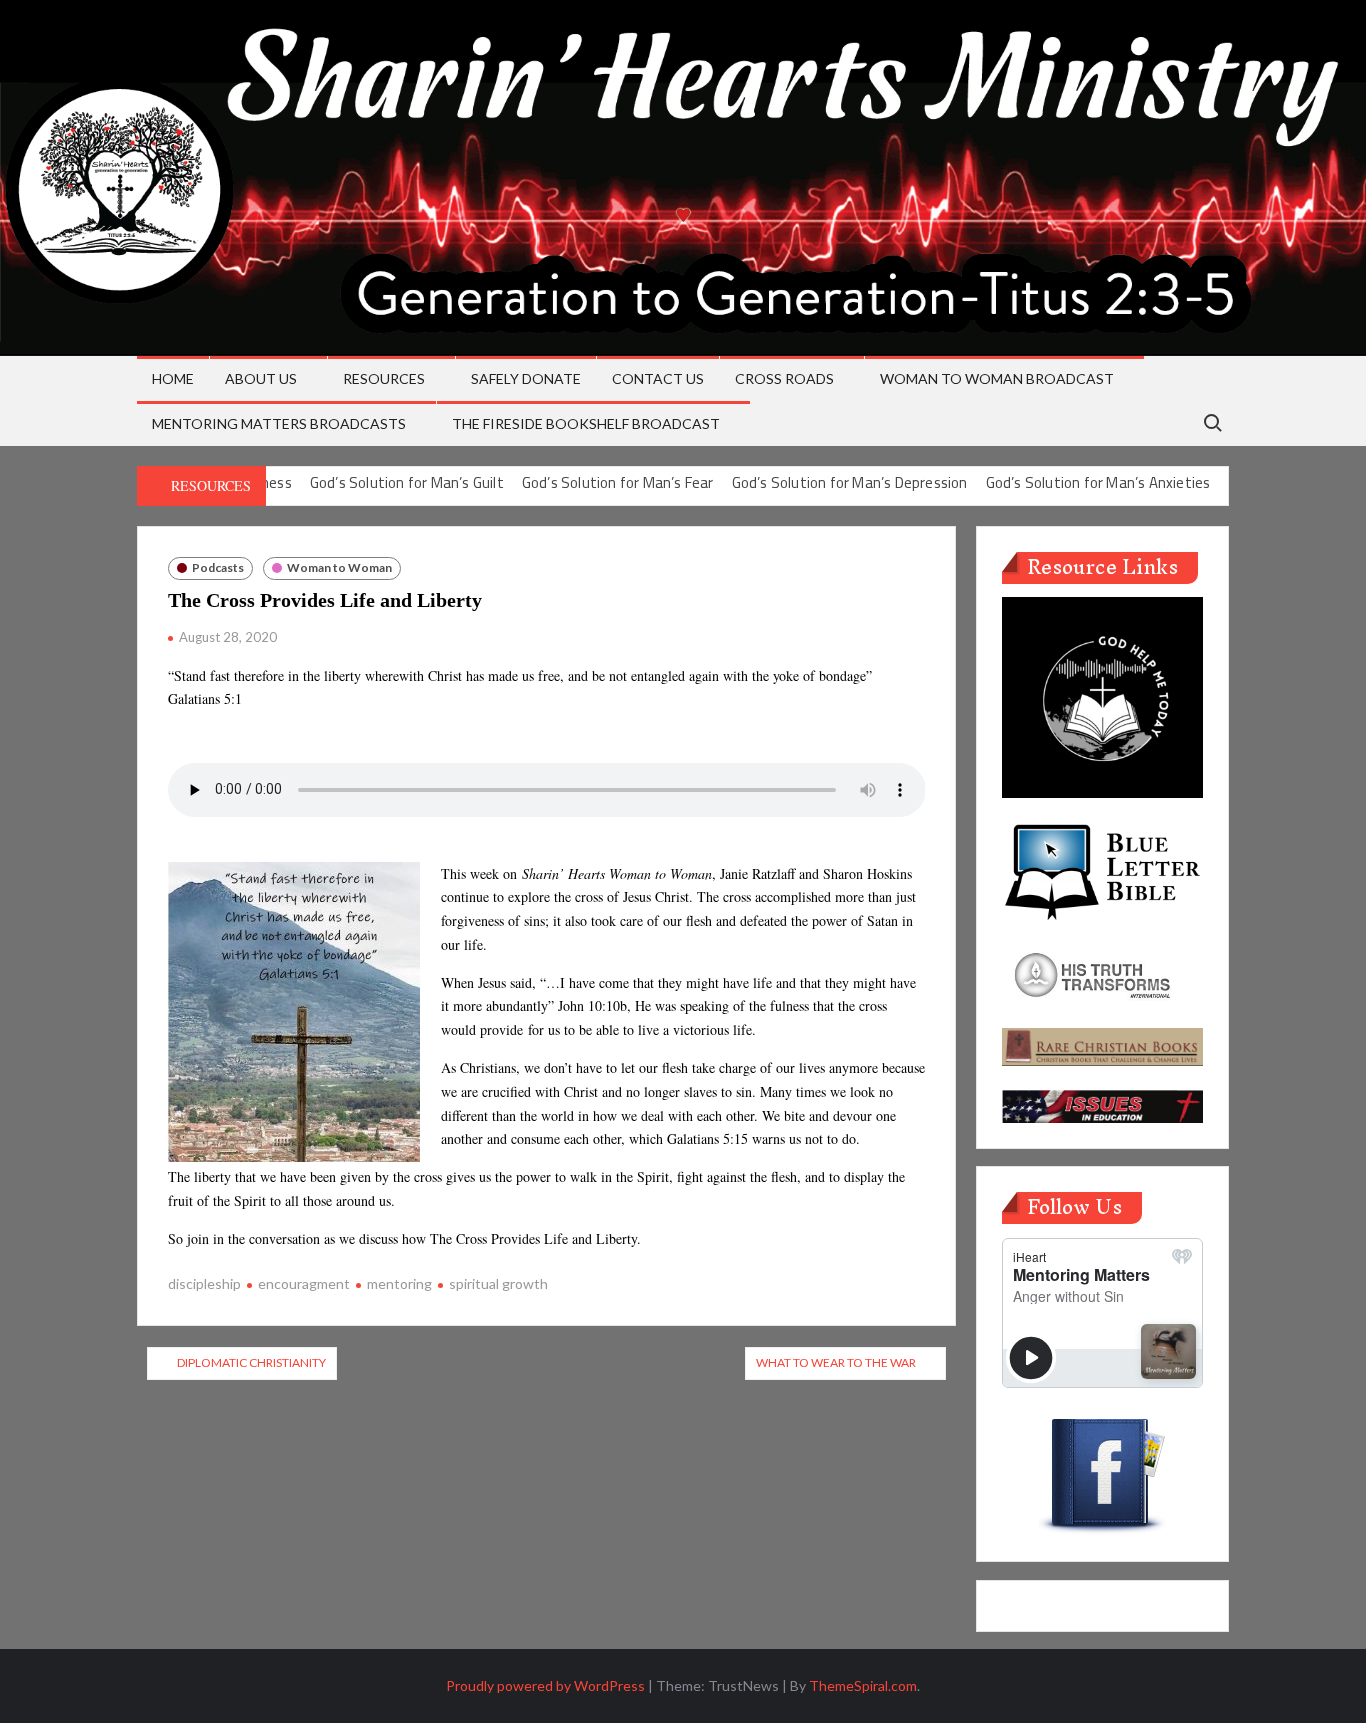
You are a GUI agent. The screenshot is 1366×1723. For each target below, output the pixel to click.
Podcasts (218, 567)
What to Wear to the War (836, 1362)
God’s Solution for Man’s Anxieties (1098, 482)
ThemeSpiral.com (863, 1685)
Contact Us (658, 378)
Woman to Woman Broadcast (997, 378)
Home (173, 378)
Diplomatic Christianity (251, 1362)
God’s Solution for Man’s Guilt (407, 482)
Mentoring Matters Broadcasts (279, 423)
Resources (384, 378)
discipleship (204, 1283)
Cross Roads (784, 378)
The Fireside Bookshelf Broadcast (586, 423)
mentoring (399, 1283)
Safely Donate (526, 378)
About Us (261, 378)
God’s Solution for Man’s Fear (618, 482)
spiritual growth (498, 1283)
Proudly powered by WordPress (545, 1685)
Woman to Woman (339, 567)
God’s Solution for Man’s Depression (850, 482)
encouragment (304, 1283)
